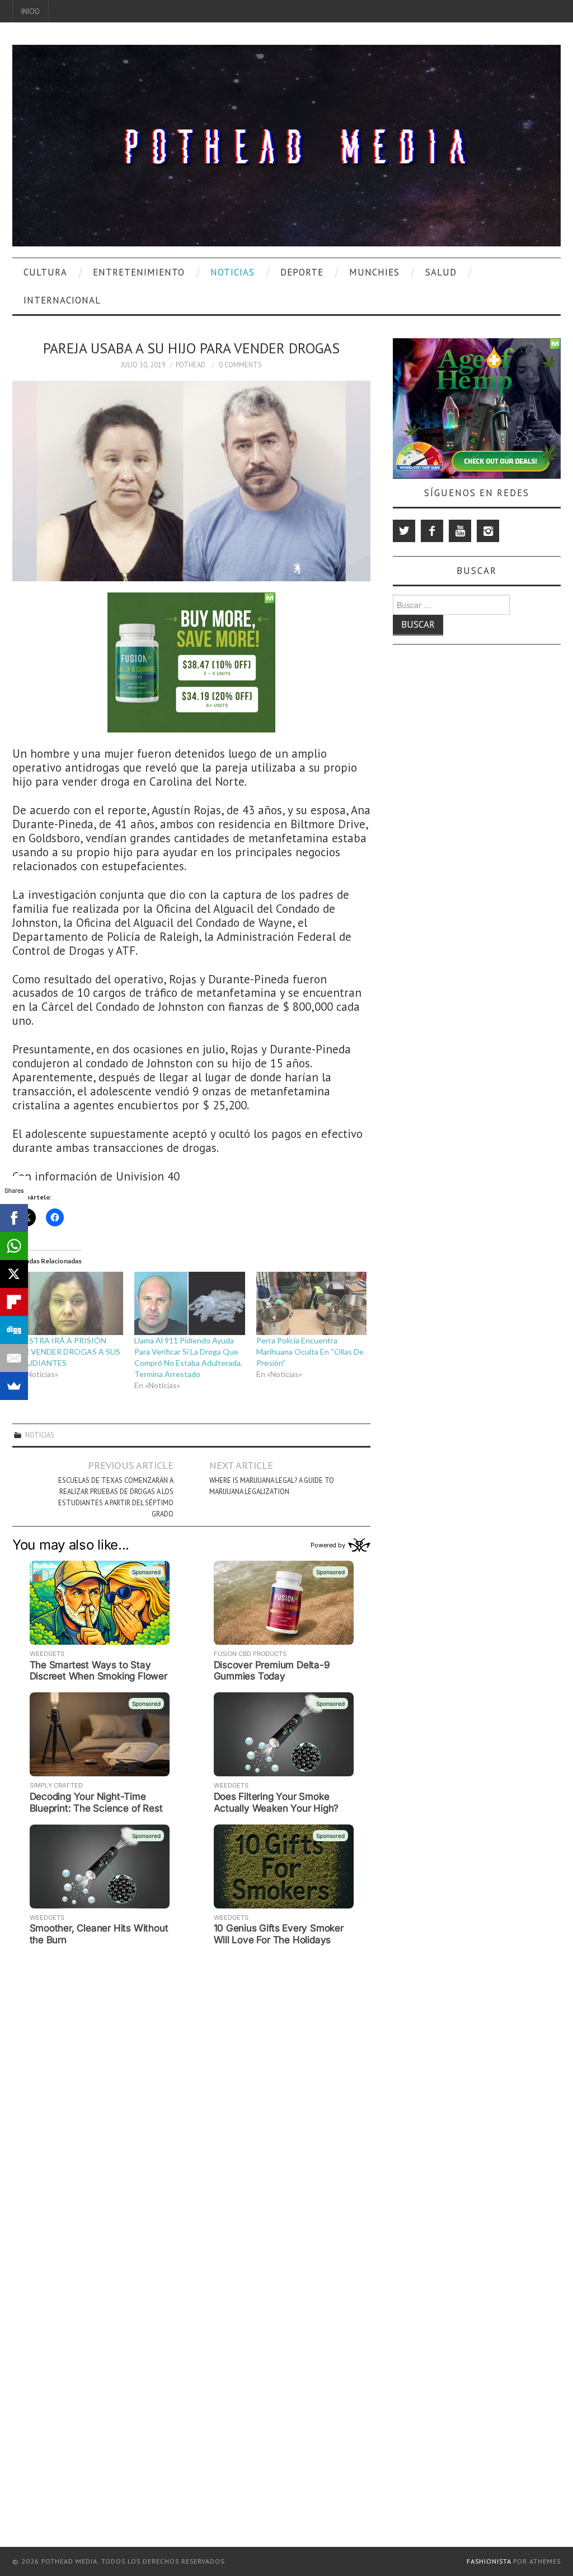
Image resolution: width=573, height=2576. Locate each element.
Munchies (374, 272)
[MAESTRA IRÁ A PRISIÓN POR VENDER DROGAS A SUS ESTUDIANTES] (68, 1303)
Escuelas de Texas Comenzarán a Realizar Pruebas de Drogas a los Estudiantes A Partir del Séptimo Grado (116, 1497)
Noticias (233, 272)
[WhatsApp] (14, 1246)
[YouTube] (460, 531)
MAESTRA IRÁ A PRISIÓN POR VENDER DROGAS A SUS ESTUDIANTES (66, 1352)
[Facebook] (432, 531)
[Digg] (14, 1330)
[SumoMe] (14, 1386)
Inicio (30, 11)
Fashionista (489, 2561)
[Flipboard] (14, 1302)
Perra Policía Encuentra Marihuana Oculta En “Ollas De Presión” (310, 1352)
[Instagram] (488, 531)
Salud (441, 272)
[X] (14, 1274)
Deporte (302, 272)
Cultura (45, 272)
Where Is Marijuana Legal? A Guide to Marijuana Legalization (272, 1486)
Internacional (62, 300)
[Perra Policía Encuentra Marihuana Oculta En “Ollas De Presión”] (312, 1303)
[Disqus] (191, 2090)
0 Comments (240, 365)
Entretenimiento (139, 272)
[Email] (14, 1358)
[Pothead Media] (286, 144)
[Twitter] (404, 531)
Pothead (191, 365)
